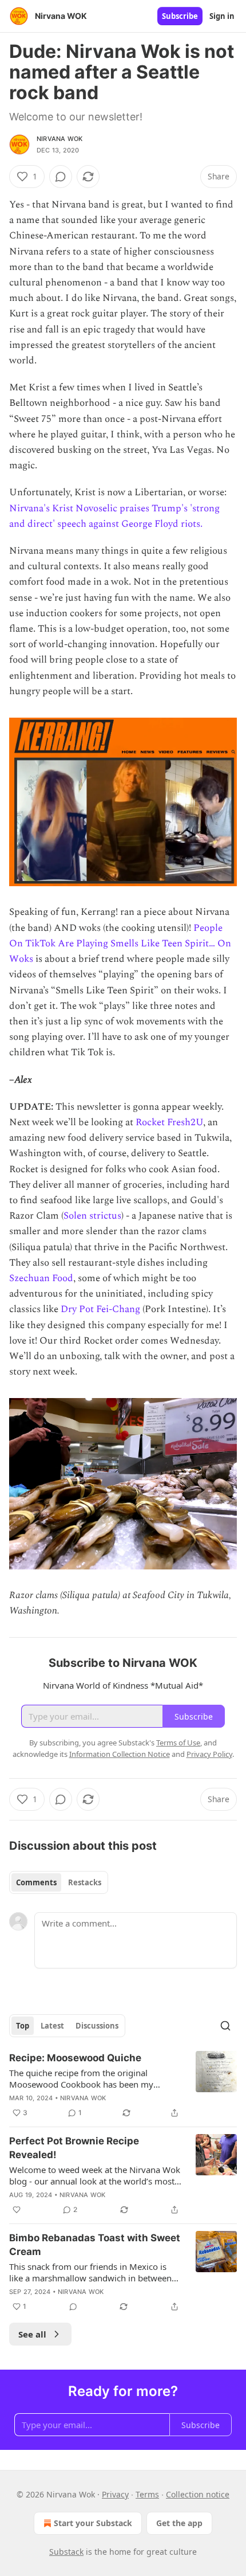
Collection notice (198, 2494)
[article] (123, 2085)
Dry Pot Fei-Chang (100, 1309)
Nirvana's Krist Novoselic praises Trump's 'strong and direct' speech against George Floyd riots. (114, 516)
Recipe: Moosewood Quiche (75, 2058)
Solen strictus (92, 1216)
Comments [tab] (36, 1882)
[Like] (17, 2210)
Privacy (115, 2494)
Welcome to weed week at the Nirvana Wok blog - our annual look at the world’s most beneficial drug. (95, 2175)
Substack (66, 2552)
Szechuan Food (41, 1278)
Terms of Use (178, 1743)
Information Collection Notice (120, 1754)
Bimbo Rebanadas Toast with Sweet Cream (95, 2245)
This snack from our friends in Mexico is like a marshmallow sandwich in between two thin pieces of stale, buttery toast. (90, 2272)
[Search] (225, 2026)
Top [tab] (23, 2026)
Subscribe (180, 16)
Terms (147, 2494)
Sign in (222, 16)
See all (32, 2334)
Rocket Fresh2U (169, 1122)
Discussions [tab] (97, 2026)
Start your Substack (93, 2523)
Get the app (179, 2523)
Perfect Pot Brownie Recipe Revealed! (74, 2148)
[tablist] (59, 1882)
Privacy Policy (209, 1754)
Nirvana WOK (59, 139)
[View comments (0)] (61, 177)
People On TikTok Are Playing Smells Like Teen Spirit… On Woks (120, 944)
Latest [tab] (52, 2026)
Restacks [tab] (85, 1882)
